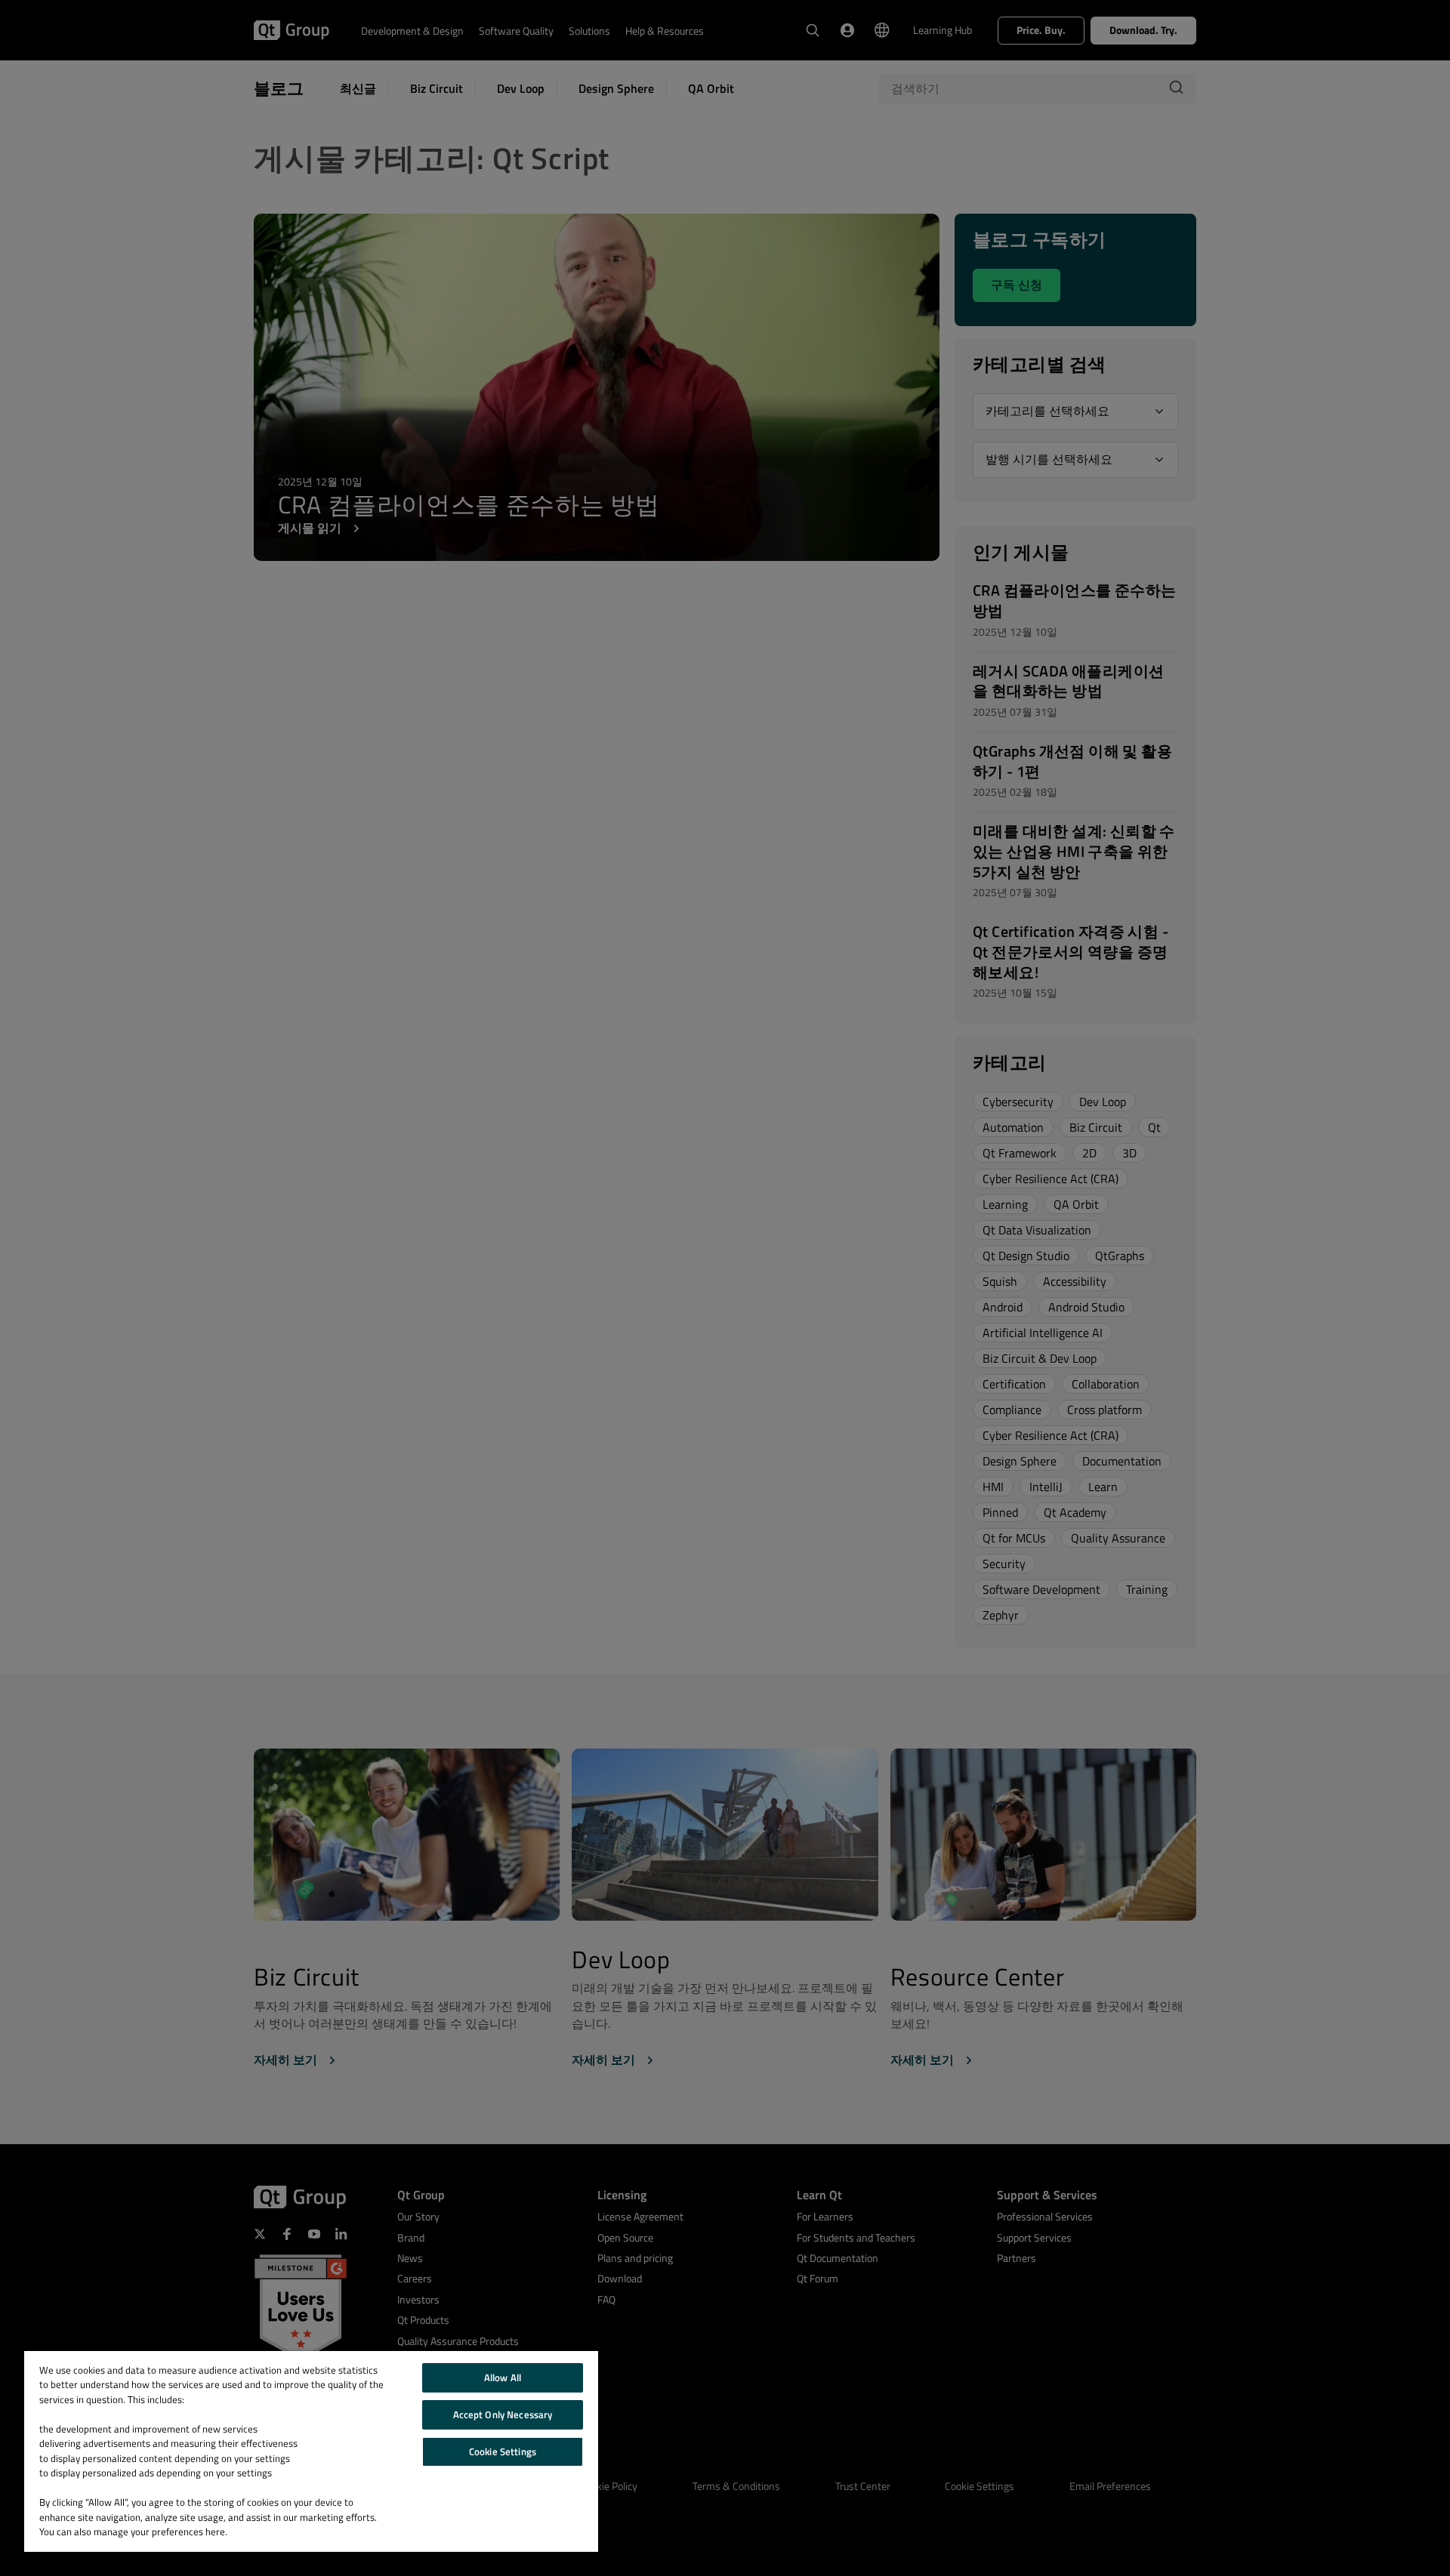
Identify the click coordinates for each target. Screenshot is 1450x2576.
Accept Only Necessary (503, 2414)
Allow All (503, 2377)
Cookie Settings (503, 2451)
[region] (311, 2451)
